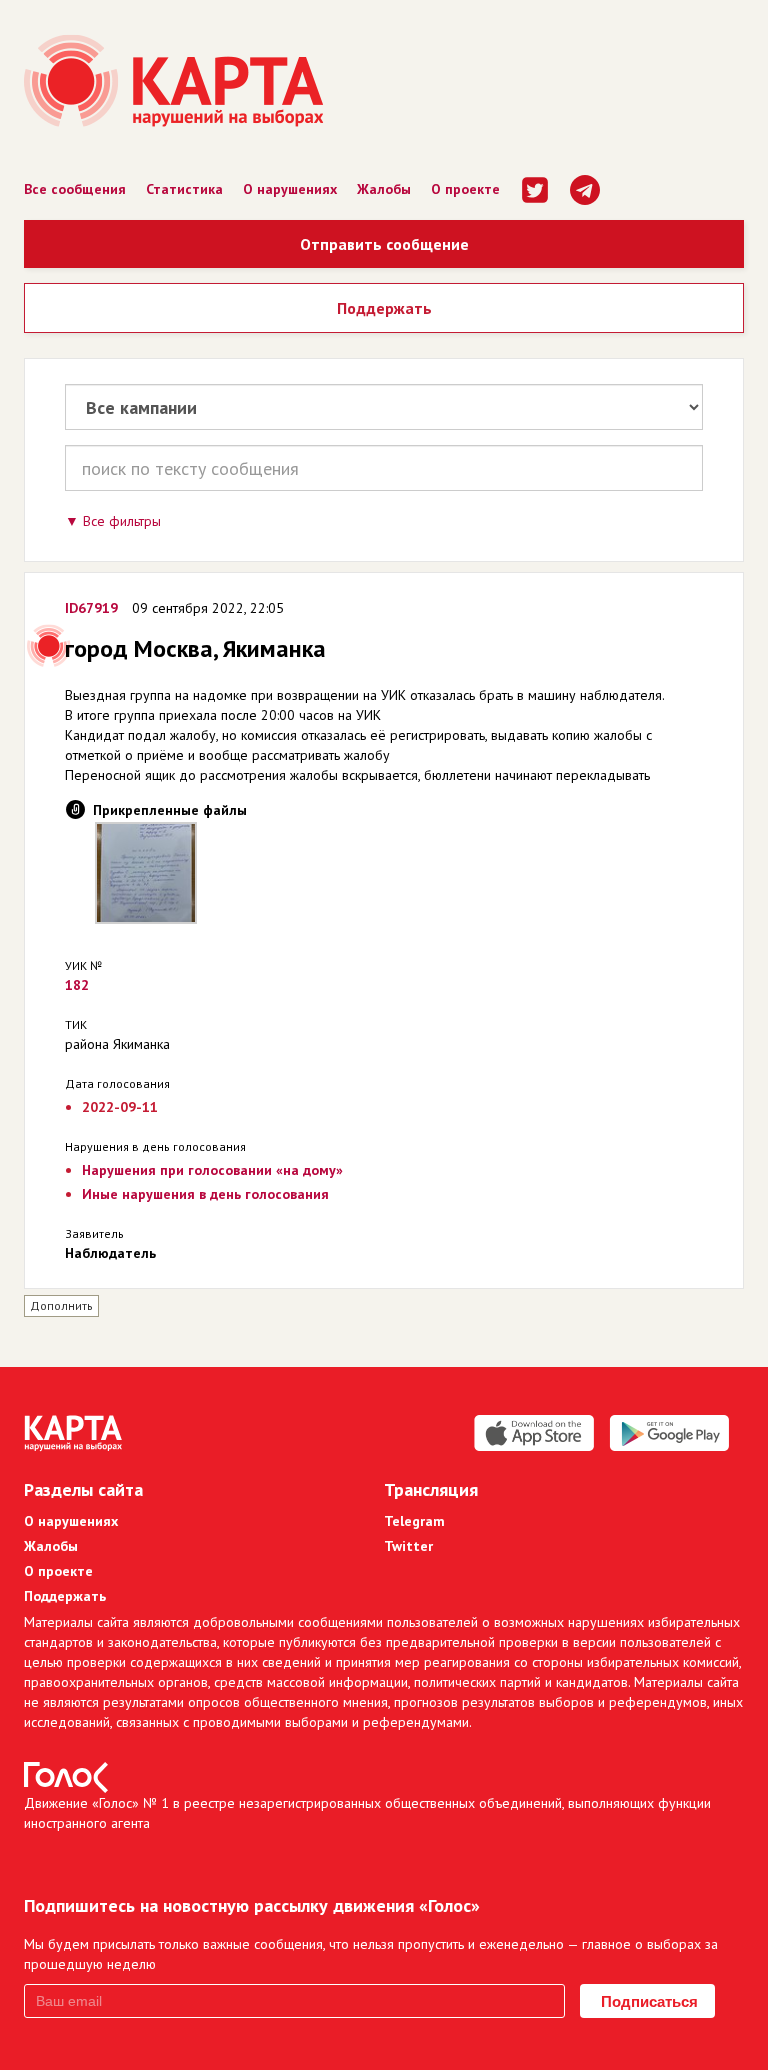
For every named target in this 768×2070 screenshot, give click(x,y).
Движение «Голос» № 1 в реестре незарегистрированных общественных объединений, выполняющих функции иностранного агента (367, 1813)
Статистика (184, 189)
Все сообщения (75, 189)
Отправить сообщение (384, 244)
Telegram (414, 1521)
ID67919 (91, 608)
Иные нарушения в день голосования (205, 1194)
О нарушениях (290, 189)
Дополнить (61, 1305)
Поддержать (384, 308)
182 (77, 985)
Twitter (408, 1546)
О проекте (465, 189)
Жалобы (384, 189)
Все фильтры (122, 521)
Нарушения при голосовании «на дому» (212, 1170)
